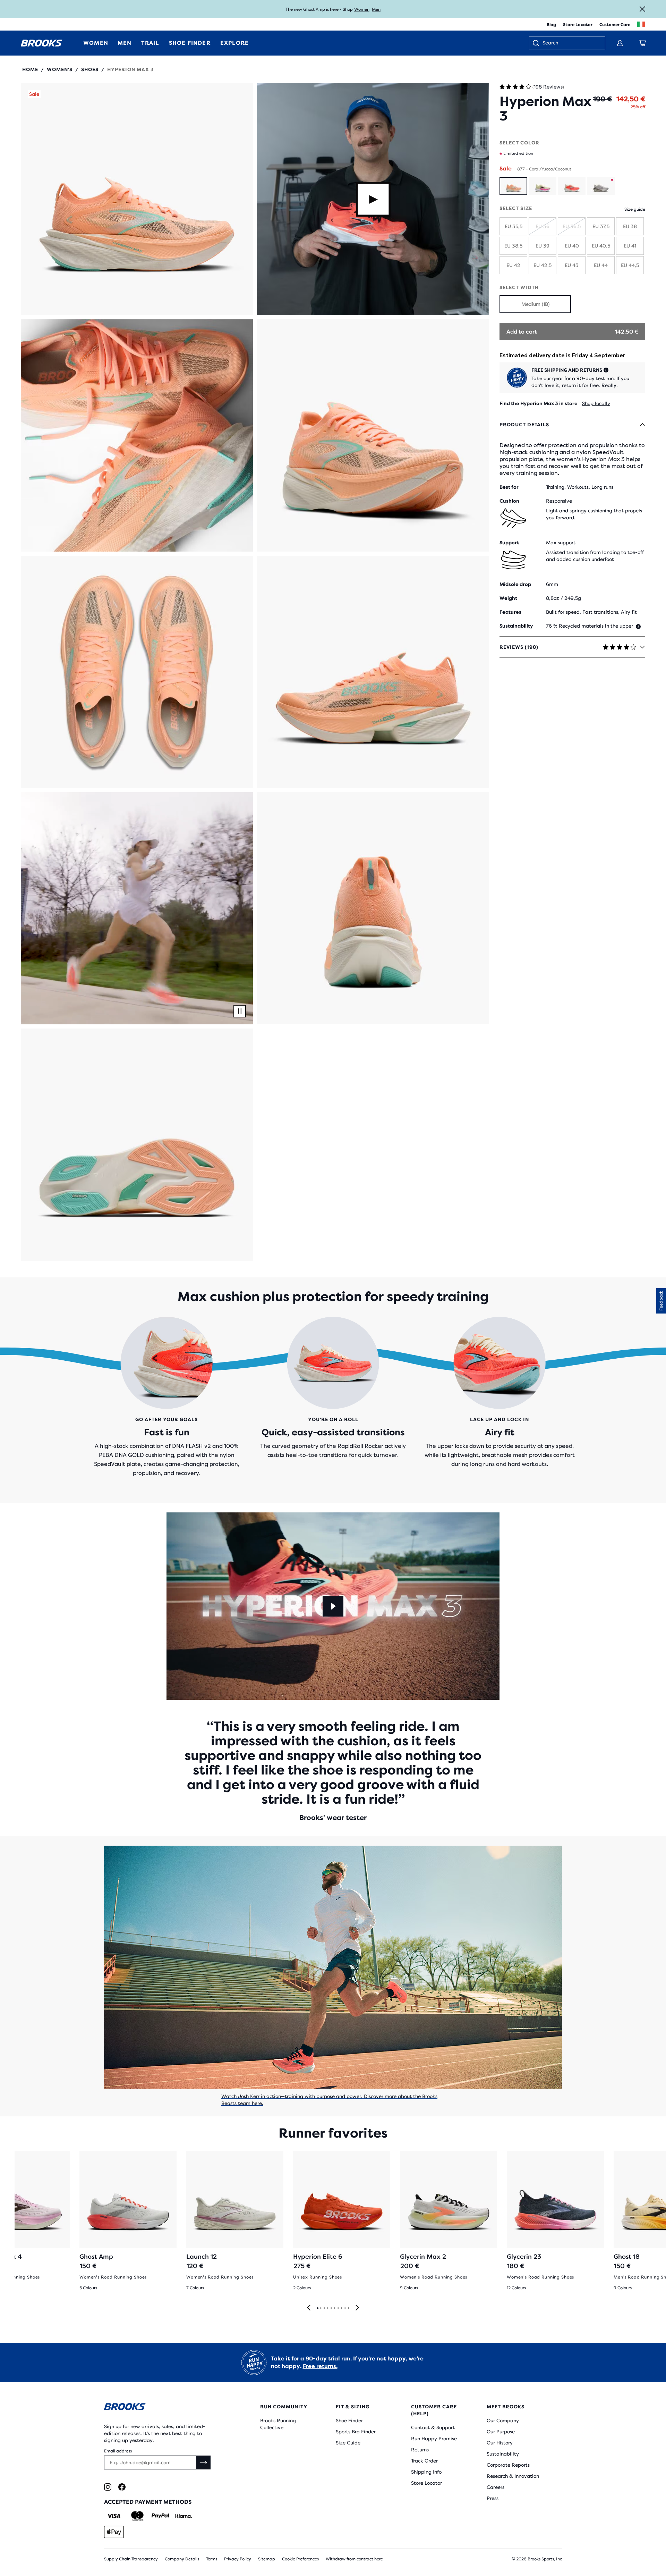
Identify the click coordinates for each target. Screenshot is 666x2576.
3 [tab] (324, 2308)
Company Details (182, 2559)
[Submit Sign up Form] (204, 2462)
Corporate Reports (508, 2465)
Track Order (424, 2461)
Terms (212, 2559)
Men (376, 9)
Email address (118, 2451)
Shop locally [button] (596, 403)
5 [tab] (331, 2308)
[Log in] (620, 43)
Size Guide (348, 2443)
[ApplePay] (114, 2532)
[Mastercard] (137, 2516)
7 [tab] (338, 2308)
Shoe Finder (349, 2420)
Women (362, 9)
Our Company (503, 2420)
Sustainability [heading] (516, 626)
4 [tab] (327, 2308)
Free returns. (320, 2366)
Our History (500, 2443)
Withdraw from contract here (354, 2559)
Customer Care (615, 25)
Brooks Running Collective (278, 2424)
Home (30, 69)
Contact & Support (433, 2427)
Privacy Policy (238, 2559)
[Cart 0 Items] (642, 43)
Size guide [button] (635, 209)
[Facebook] (122, 2487)
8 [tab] (341, 2308)
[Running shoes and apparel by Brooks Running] (42, 43)
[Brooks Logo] (161, 2408)
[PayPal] (160, 2516)
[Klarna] (183, 2516)
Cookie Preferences (300, 2559)
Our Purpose (501, 2432)
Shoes (90, 69)
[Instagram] (108, 2487)
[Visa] (114, 2516)
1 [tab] (317, 2308)
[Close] (642, 9)
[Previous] (309, 2308)
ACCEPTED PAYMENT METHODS (148, 2502)
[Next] (357, 2308)
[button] (137, 199)
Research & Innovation (513, 2476)
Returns (420, 2450)
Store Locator (578, 25)
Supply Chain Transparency (131, 2559)
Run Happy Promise (434, 2439)
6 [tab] (334, 2308)
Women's (60, 69)
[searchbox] (570, 43)
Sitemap (267, 2559)
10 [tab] (348, 2308)
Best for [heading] (509, 487)
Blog (551, 25)
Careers (496, 2487)
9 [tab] (345, 2308)
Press (493, 2498)
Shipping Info (426, 2472)
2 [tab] (321, 2308)
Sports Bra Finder (356, 2432)
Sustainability (503, 2454)
